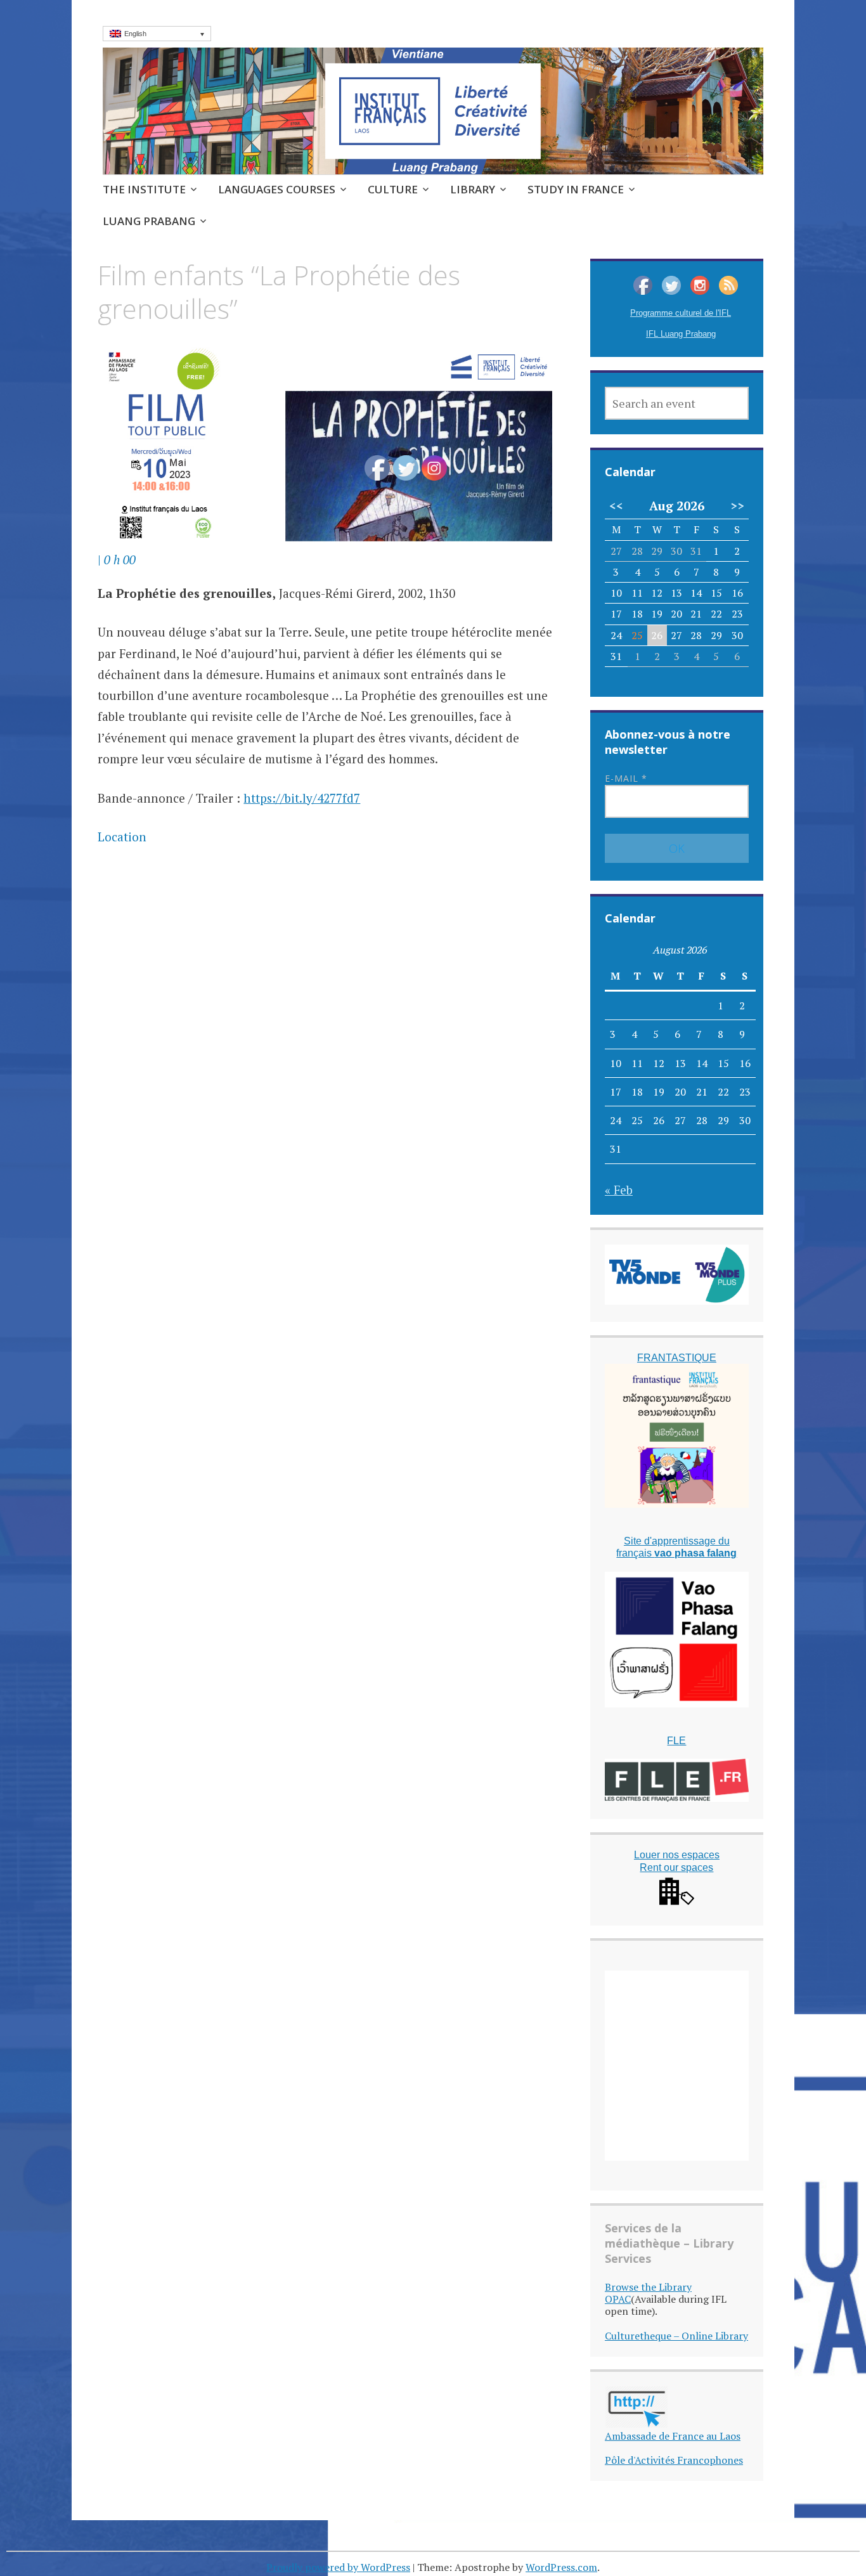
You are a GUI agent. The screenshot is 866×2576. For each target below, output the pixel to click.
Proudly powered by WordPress (338, 2567)
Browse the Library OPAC (648, 2293)
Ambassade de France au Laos (673, 2436)
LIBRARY (473, 189)
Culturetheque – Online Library (676, 2336)
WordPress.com (561, 2567)
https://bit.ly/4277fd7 (302, 798)
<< (616, 506)
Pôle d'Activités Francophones (674, 2460)
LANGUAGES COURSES (277, 189)
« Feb (619, 1190)
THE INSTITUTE (144, 189)
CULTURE (393, 189)
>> (737, 506)
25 (637, 635)
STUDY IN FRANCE (576, 189)
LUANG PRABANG (149, 221)
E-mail (626, 778)
